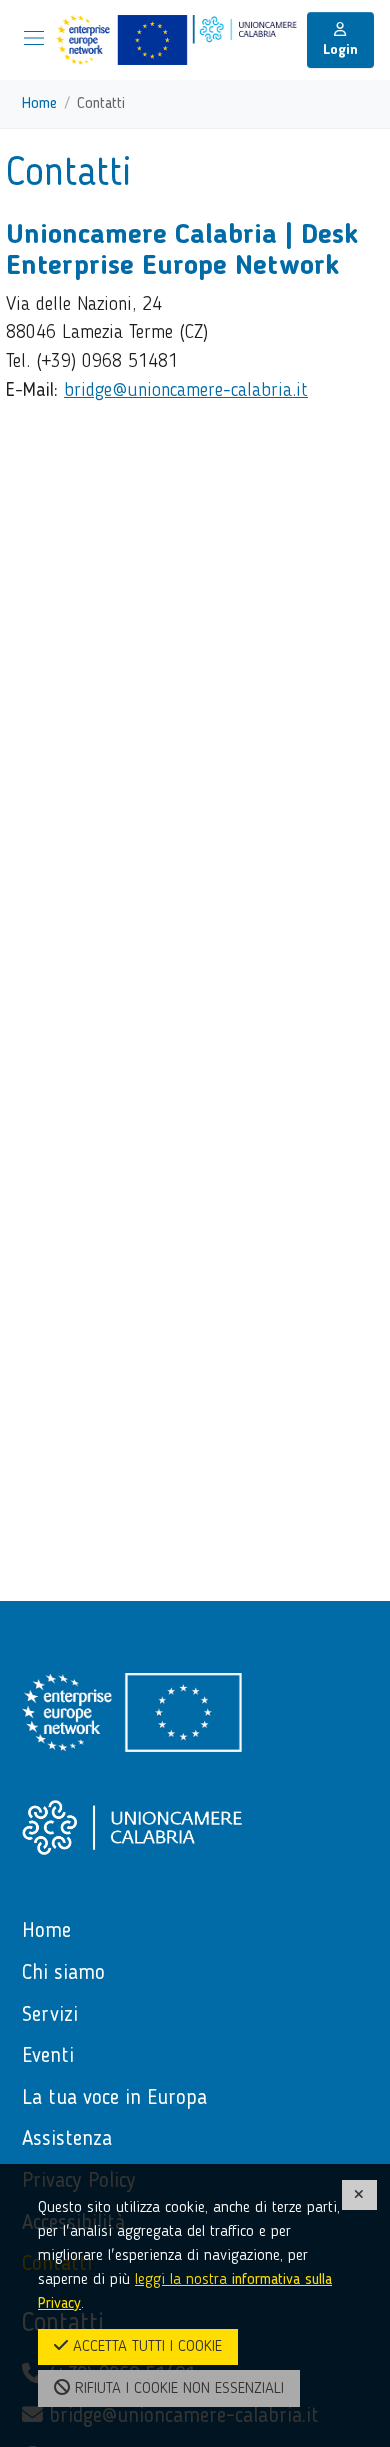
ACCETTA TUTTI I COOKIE (145, 2347)
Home (39, 104)
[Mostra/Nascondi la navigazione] (34, 38)
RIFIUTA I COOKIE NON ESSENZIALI (177, 2389)
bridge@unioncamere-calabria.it (186, 391)
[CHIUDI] (360, 2194)
